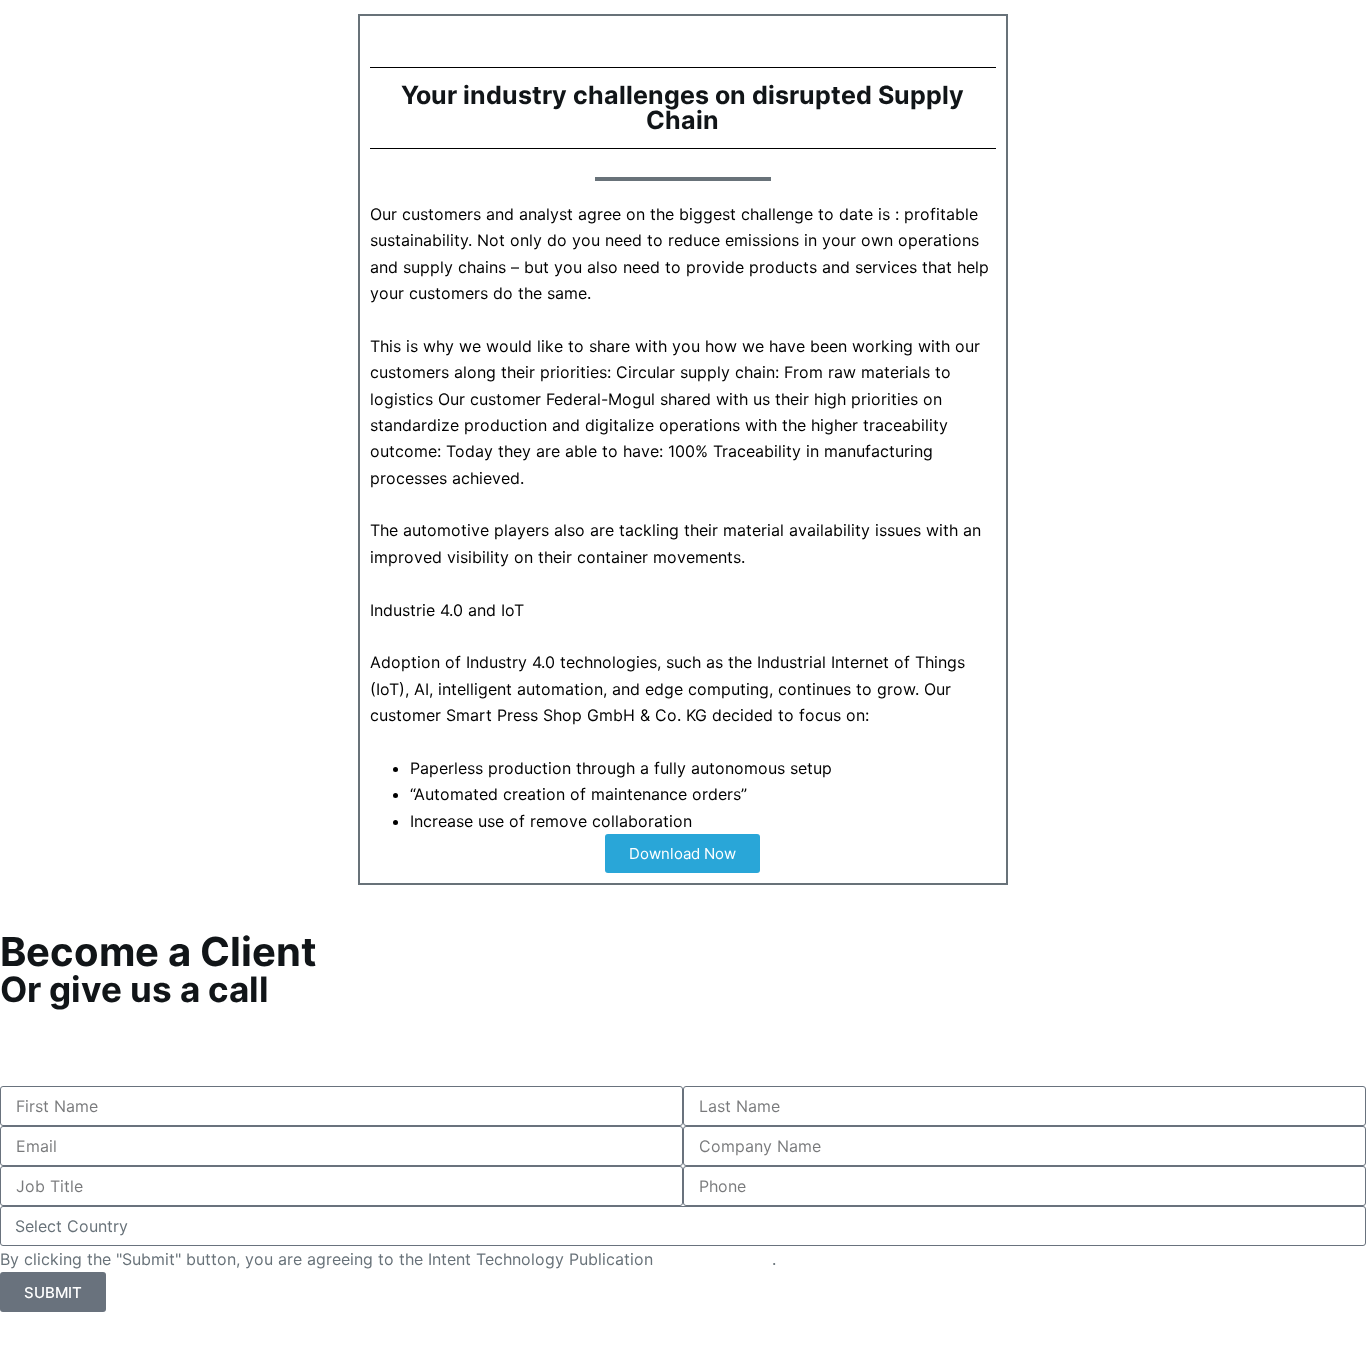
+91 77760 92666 (71, 1046)
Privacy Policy (715, 1259)
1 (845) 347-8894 (72, 1020)
